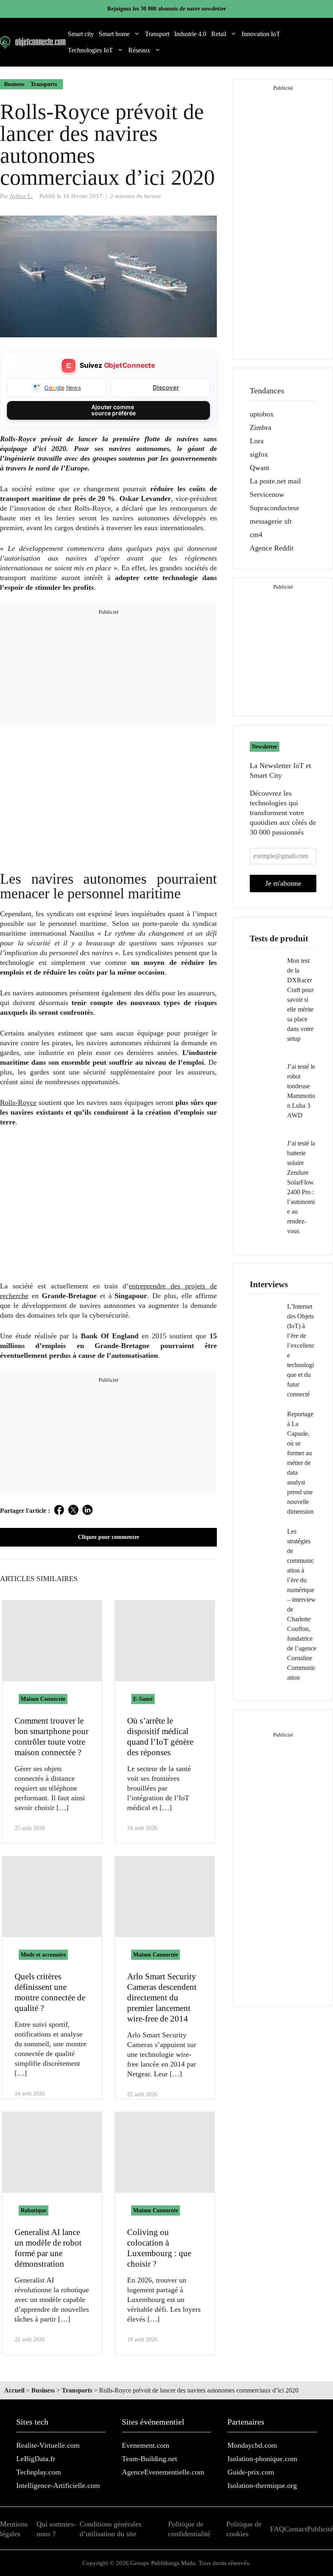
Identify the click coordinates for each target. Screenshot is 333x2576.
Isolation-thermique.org (262, 2485)
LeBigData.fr (36, 2459)
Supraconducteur (275, 508)
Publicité (320, 2529)
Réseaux (139, 50)
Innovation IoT (261, 34)
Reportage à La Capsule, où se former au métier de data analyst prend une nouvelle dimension (300, 1463)
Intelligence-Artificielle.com (58, 2485)
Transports (44, 84)
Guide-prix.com (251, 2472)
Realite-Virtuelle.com (48, 2445)
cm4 (256, 535)
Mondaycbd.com (252, 2445)
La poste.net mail (275, 481)
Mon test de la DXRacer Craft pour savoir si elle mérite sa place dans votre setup (300, 1000)
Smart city (81, 34)
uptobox (262, 414)
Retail (219, 34)
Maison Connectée (43, 1699)
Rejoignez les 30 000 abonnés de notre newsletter (167, 9)
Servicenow (267, 494)
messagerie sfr (271, 521)
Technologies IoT (90, 50)
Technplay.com (39, 2472)
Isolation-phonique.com (262, 2459)
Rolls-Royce (18, 1102)
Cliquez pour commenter (109, 1537)
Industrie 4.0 (190, 34)
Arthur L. (21, 196)
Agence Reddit (272, 548)
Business (14, 84)
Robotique (34, 2210)
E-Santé (143, 1699)
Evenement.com (146, 2445)
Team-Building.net (149, 2459)
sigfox (259, 454)
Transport (157, 34)
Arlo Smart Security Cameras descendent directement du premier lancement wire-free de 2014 (162, 1998)
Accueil (14, 2390)
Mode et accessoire (43, 1955)
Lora (257, 441)
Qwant (259, 468)
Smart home (114, 34)
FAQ (277, 2529)
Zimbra (261, 427)
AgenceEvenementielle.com (163, 2472)
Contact (296, 2529)
